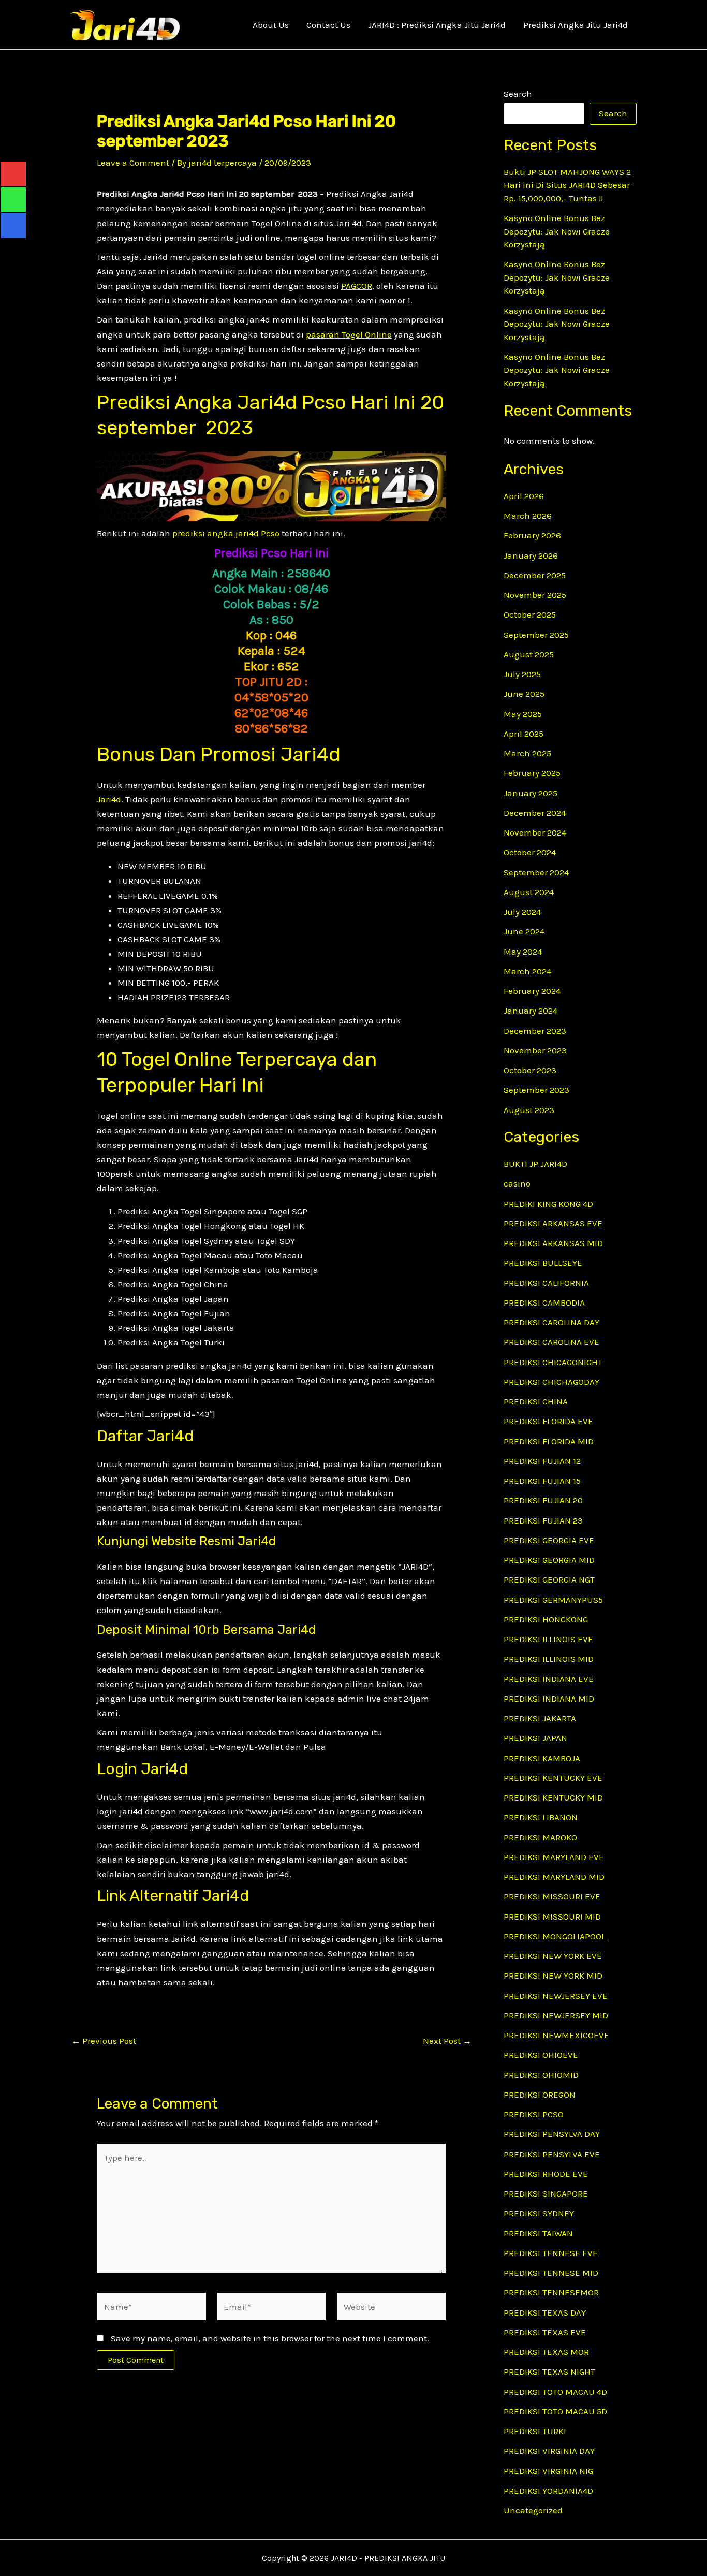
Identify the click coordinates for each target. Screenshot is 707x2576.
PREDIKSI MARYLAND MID (554, 1877)
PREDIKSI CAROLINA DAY (551, 1322)
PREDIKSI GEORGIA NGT (549, 1579)
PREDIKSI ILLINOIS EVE (548, 1639)
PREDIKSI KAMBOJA (542, 1758)
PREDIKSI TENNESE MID (551, 2273)
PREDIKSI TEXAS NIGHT (549, 2372)
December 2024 (535, 813)
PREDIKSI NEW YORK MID (553, 1975)
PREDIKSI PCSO (534, 2114)
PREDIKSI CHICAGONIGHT (553, 1362)
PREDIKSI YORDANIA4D (548, 2491)
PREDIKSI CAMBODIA (544, 1302)
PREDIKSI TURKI (535, 2431)
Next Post (447, 2041)
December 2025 (535, 575)
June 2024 (524, 931)
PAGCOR (357, 286)
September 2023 (536, 1090)
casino (517, 1183)
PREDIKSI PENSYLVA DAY (552, 2134)
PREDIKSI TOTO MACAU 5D (555, 2411)
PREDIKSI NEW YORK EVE (553, 1956)
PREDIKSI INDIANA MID (549, 1699)
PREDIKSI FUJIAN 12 (542, 1461)
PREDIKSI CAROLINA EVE (551, 1342)
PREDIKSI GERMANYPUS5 (553, 1600)
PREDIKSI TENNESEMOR (551, 2292)
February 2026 (532, 535)
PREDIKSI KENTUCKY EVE (553, 1778)
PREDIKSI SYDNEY (539, 2213)
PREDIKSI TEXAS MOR (546, 2352)
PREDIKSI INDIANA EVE (549, 1679)
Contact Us (328, 25)
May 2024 (523, 952)
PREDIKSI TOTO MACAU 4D (555, 2392)
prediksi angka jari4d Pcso (226, 533)
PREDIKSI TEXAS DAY (545, 2312)
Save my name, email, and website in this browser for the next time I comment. (270, 2338)
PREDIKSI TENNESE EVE (551, 2253)
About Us (271, 25)
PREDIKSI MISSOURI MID (552, 1916)
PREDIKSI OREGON (540, 2095)
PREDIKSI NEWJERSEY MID (556, 2015)
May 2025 (523, 714)
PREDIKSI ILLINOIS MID (549, 1659)
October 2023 (530, 1070)
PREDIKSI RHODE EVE (546, 2174)
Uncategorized (533, 2510)
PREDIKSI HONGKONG (546, 1619)
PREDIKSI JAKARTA (540, 1718)
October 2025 (530, 614)
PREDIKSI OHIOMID (541, 2075)
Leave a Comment (133, 163)
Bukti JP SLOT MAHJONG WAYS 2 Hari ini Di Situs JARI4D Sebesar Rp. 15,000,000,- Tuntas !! (567, 185)
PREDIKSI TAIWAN (538, 2233)
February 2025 (532, 773)
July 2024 (522, 912)
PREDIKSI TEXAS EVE (545, 2332)
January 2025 (531, 793)
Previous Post (104, 2041)
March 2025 (527, 753)
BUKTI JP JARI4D (535, 1164)
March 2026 (528, 516)
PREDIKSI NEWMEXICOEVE (556, 2035)
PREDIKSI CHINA (536, 1401)
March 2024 (527, 971)
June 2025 (524, 694)
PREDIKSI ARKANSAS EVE (553, 1223)
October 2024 (530, 852)
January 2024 (531, 1011)
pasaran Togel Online (349, 334)
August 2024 (529, 892)
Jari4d (109, 799)
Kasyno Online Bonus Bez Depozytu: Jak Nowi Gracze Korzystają (557, 231)
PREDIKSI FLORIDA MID (549, 1441)
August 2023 (529, 1110)
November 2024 (535, 832)
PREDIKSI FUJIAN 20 (543, 1500)
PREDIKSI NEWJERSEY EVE (556, 1996)
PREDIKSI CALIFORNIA (546, 1283)
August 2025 (529, 654)
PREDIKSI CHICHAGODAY (551, 1382)
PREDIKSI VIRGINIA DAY (549, 2451)
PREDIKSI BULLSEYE (543, 1263)
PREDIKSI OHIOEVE (541, 2055)
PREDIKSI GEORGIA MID (549, 1560)
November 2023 (535, 1050)
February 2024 (532, 991)
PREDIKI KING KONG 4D (548, 1204)
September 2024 (536, 872)
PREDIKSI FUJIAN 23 (543, 1520)
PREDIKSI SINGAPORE (546, 2193)
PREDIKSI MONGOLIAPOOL (555, 1936)
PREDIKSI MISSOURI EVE (552, 1896)
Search (518, 94)
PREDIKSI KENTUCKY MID (553, 1797)
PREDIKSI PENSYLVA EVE (552, 2154)
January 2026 (531, 555)
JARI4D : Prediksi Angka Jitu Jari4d (437, 25)
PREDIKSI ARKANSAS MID (553, 1243)
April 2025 (524, 734)
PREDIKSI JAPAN (535, 1738)
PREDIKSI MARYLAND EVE (554, 1857)
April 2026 (524, 496)
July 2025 (522, 674)
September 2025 (536, 635)
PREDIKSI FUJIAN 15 (542, 1481)
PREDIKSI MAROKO (540, 1837)
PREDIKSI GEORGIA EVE (549, 1540)
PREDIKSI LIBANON (541, 1817)
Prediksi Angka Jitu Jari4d (576, 25)
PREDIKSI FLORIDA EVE (548, 1421)
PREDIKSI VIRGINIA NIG (548, 2471)
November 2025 (535, 595)
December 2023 (535, 1031)
